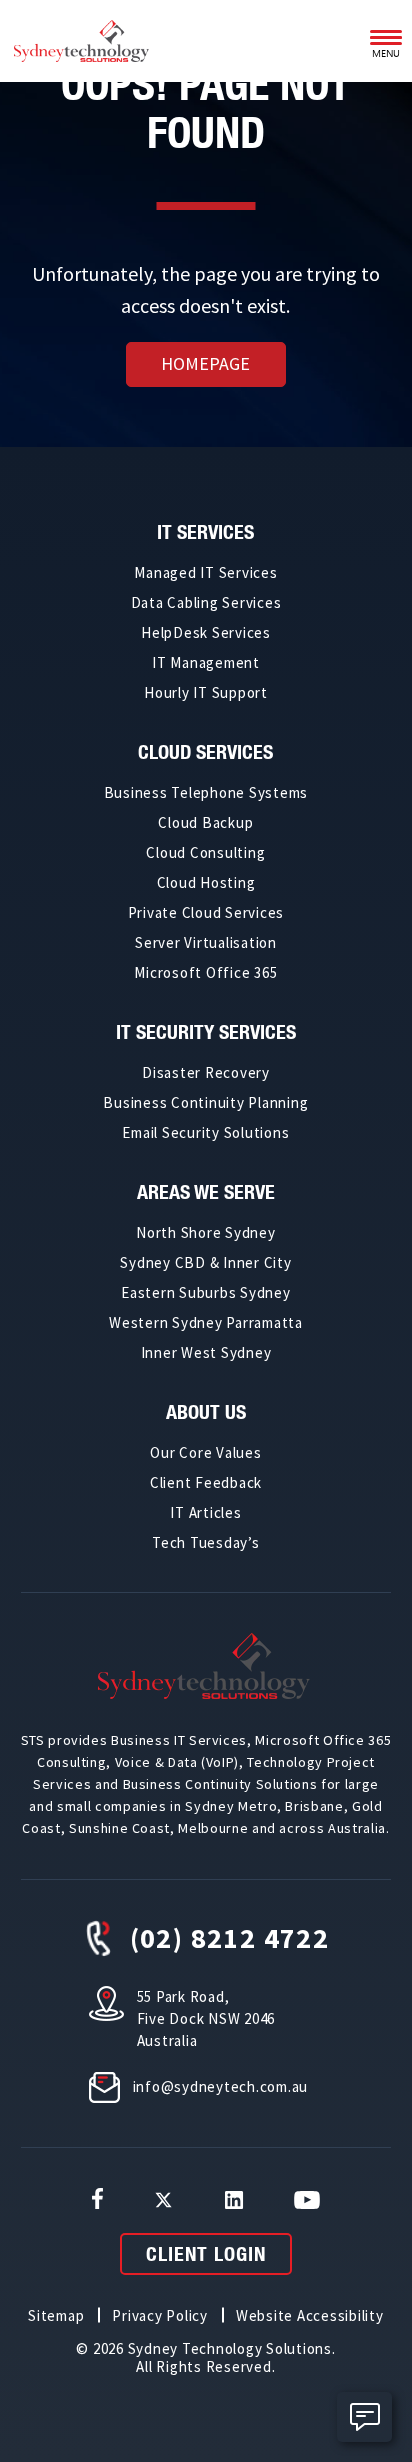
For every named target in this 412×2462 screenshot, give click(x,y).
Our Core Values (205, 1452)
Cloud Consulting (205, 852)
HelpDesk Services (206, 632)
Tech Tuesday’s (206, 1542)
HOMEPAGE (205, 363)
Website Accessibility (310, 2315)
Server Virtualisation (206, 942)
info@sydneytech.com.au (221, 2086)
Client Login (206, 2253)
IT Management (206, 662)
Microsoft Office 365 (205, 972)
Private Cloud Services (206, 912)
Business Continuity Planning (205, 1102)
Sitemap (56, 2315)
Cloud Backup (205, 822)
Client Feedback (206, 1482)
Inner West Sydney (206, 1352)
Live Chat (364, 2417)
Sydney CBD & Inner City (205, 1262)
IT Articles (205, 1512)
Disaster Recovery (206, 1072)
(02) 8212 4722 (230, 1938)
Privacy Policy (160, 2315)
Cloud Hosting (206, 882)
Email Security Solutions (205, 1132)
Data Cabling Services (206, 602)
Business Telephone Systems (206, 792)
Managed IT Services (205, 572)
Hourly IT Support (206, 692)
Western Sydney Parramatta (206, 1322)
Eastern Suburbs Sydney (206, 1292)
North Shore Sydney (206, 1232)
